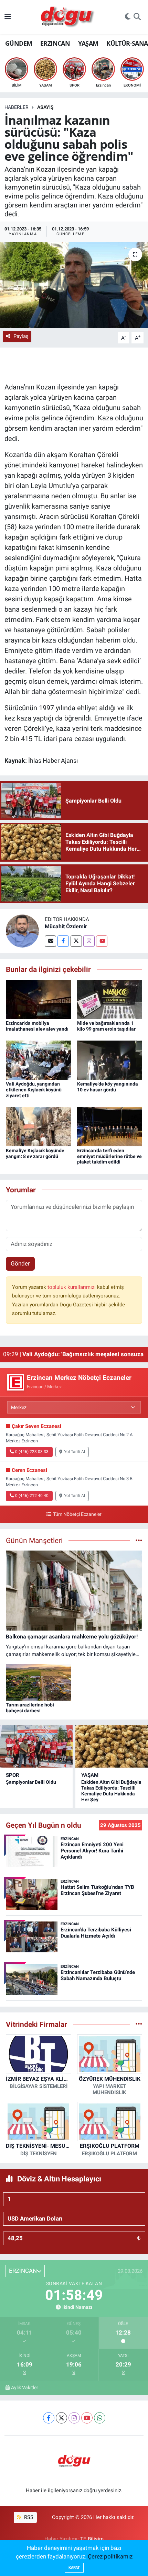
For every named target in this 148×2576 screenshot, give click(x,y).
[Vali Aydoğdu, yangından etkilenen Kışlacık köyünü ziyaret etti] (39, 1059)
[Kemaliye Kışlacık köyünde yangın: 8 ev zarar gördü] (39, 1126)
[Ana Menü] (8, 17)
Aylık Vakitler (25, 2387)
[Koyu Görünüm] (128, 17)
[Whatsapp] (100, 2418)
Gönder (20, 1263)
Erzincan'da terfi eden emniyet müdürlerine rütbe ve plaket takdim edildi (109, 1156)
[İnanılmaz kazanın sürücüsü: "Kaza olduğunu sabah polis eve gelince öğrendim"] (74, 285)
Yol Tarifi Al (75, 1452)
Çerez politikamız (110, 2556)
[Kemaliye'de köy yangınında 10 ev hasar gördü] (110, 1059)
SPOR (13, 1775)
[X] (61, 2418)
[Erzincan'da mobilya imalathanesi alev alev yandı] (39, 999)
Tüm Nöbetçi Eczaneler (77, 1514)
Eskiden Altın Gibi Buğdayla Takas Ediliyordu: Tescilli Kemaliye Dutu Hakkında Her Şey (111, 1791)
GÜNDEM (19, 43)
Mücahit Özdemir (66, 926)
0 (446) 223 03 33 (32, 1452)
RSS (28, 2517)
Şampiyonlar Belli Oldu (31, 1782)
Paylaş (21, 336)
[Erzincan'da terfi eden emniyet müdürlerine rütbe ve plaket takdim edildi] (110, 1126)
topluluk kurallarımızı (72, 1287)
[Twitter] (76, 941)
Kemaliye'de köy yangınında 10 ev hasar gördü (108, 1087)
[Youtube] (102, 941)
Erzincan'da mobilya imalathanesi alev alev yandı (37, 1026)
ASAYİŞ (45, 107)
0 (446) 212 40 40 (32, 1496)
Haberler (17, 107)
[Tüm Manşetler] (139, 1540)
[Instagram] (89, 941)
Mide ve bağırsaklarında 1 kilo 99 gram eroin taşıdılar (106, 1026)
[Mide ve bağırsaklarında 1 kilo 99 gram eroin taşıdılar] (110, 999)
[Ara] (137, 17)
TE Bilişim (92, 2539)
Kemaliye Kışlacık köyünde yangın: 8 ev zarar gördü (35, 1153)
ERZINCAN (55, 43)
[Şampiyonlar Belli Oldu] (36, 1746)
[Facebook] (63, 941)
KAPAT (74, 2568)
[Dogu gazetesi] (68, 17)
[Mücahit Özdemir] (22, 931)
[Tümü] (139, 2024)
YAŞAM (88, 43)
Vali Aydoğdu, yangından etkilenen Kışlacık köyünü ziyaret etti (34, 1090)
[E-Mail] (50, 941)
